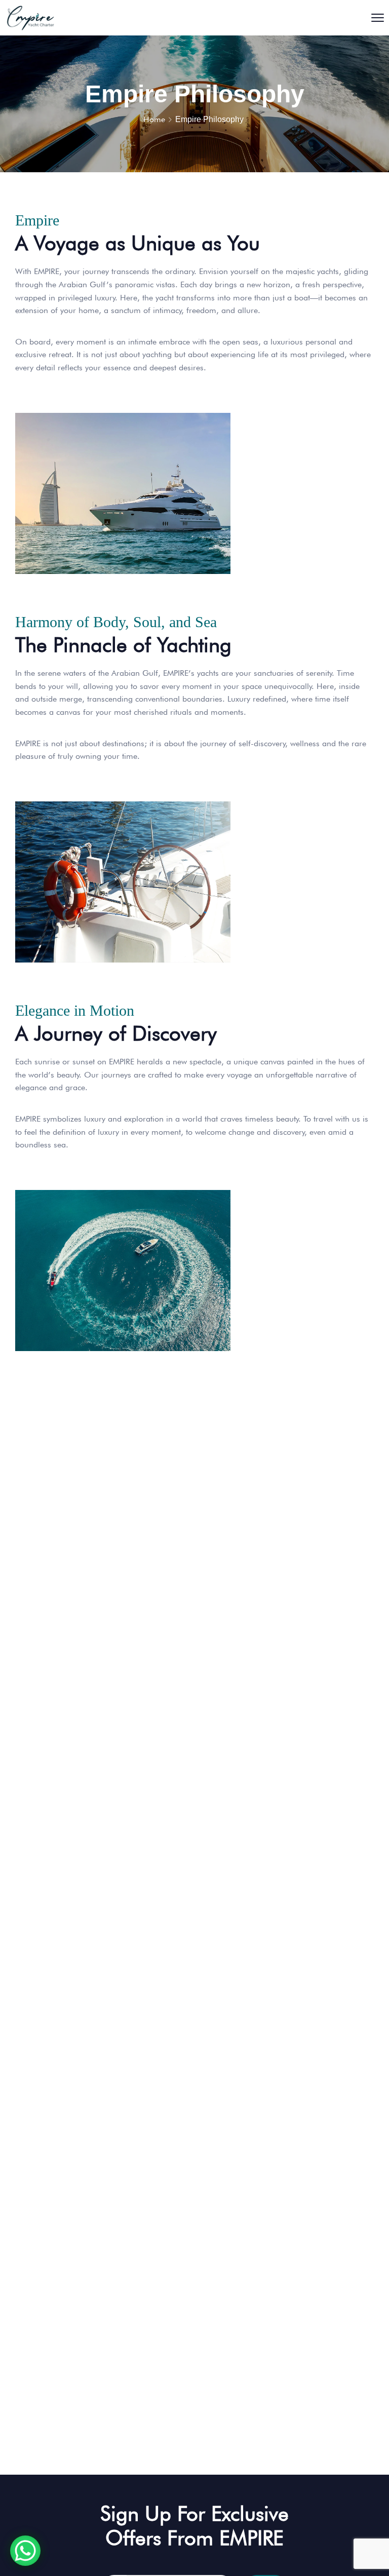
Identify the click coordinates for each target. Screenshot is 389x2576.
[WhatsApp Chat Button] (25, 2551)
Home (154, 119)
